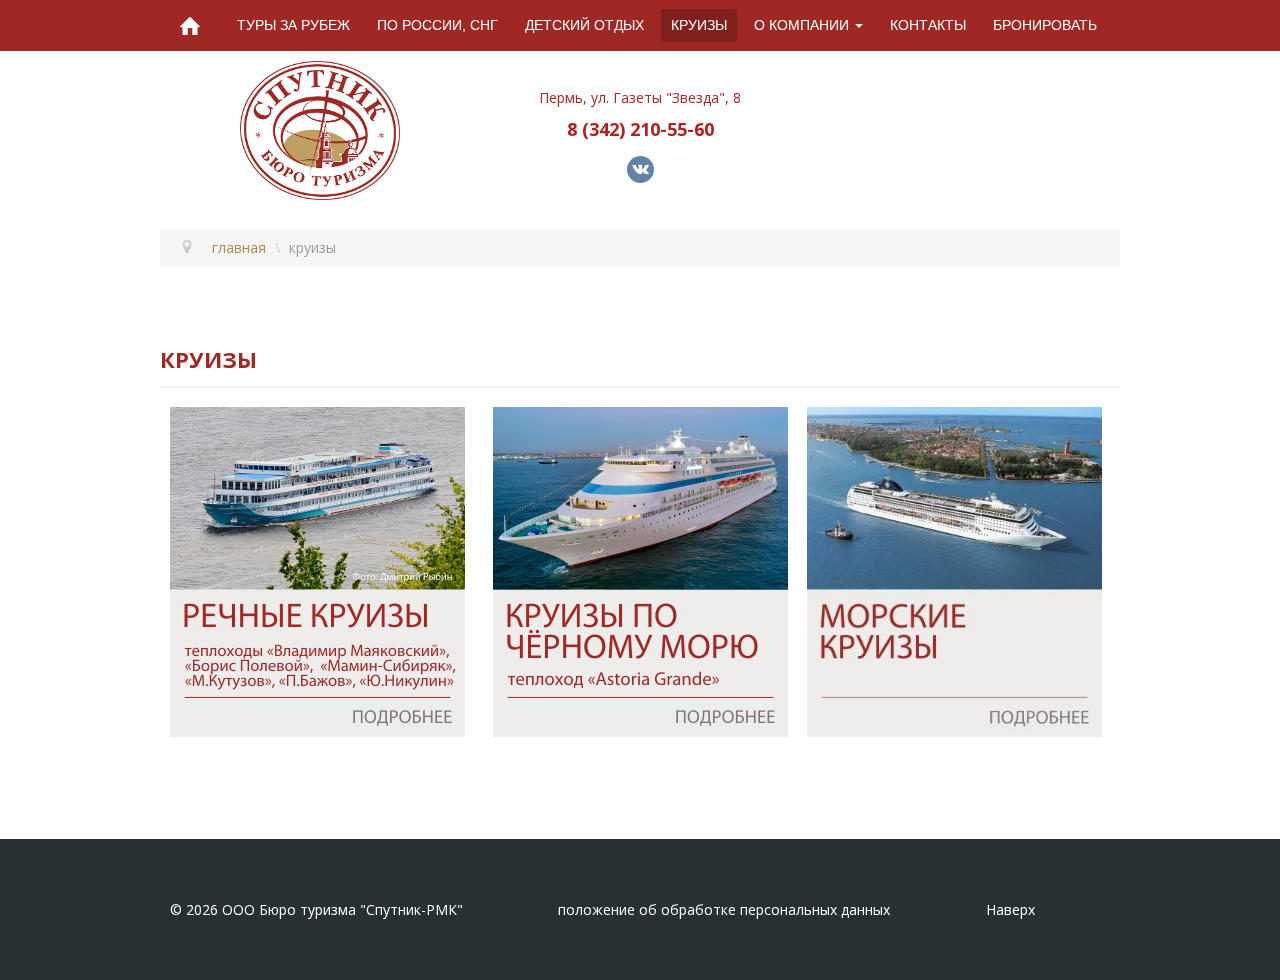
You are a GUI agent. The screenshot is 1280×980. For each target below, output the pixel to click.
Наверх (1010, 909)
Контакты (928, 25)
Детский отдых (584, 25)
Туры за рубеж (293, 25)
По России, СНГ (437, 25)
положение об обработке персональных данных (724, 909)
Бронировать (1045, 25)
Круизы (699, 25)
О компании (801, 25)
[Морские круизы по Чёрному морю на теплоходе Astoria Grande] (640, 569)
